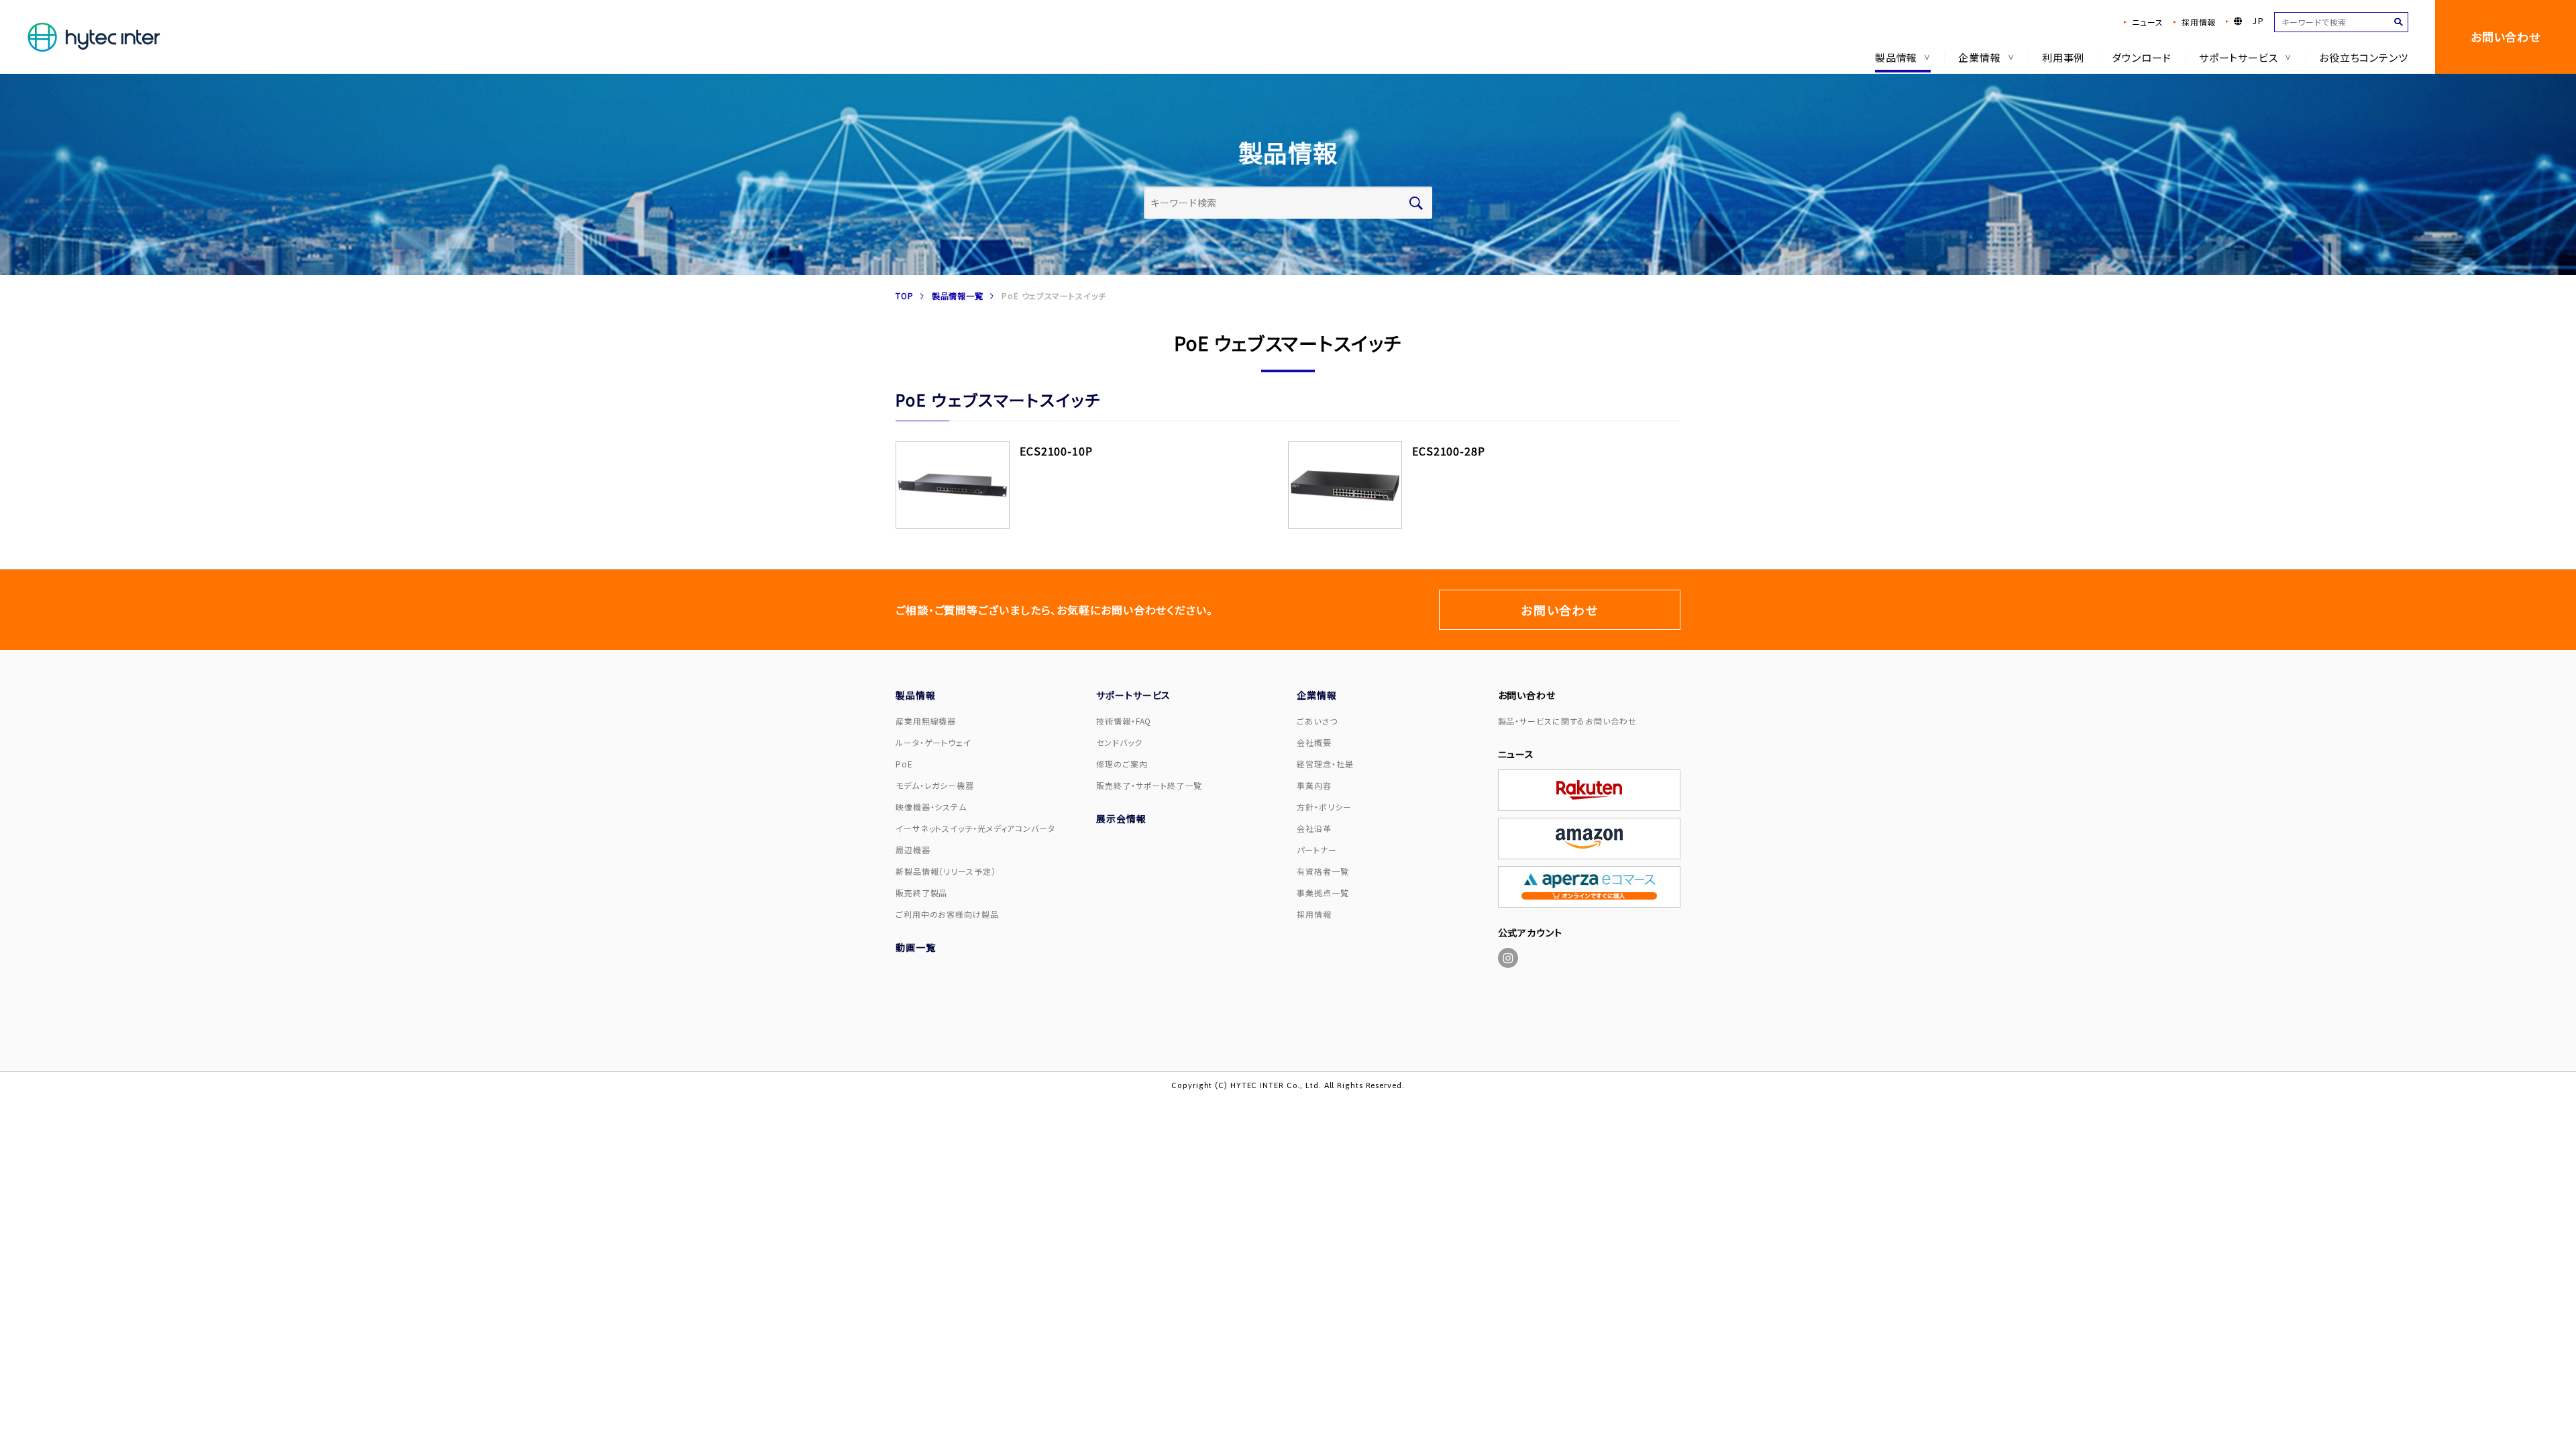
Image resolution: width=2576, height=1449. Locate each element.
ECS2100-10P (1056, 451)
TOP (905, 296)
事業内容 (1314, 785)
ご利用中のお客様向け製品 (947, 914)
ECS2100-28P (1449, 451)
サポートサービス (2239, 57)
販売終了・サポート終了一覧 (1149, 785)
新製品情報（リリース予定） (946, 871)
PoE (904, 764)
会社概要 (1314, 742)
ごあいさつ (1317, 721)
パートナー (1317, 850)
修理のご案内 (1122, 764)
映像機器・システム (931, 807)
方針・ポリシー (1324, 807)
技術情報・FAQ (1124, 721)
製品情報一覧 (958, 296)
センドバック (1119, 742)
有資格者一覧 (1323, 871)
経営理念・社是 (1325, 764)
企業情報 (1980, 57)
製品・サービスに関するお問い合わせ (1567, 721)
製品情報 (1896, 57)
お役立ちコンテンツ (2364, 57)
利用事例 (2063, 57)
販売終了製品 (921, 893)
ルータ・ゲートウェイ (933, 742)
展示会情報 (1121, 818)
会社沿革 (1314, 828)
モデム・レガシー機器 (935, 785)
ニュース (2148, 22)
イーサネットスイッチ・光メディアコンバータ (975, 828)
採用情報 (2199, 22)
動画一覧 (916, 947)
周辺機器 (913, 850)
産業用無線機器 (926, 721)
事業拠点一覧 (1323, 893)
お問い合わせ (2506, 37)
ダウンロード (2141, 57)
